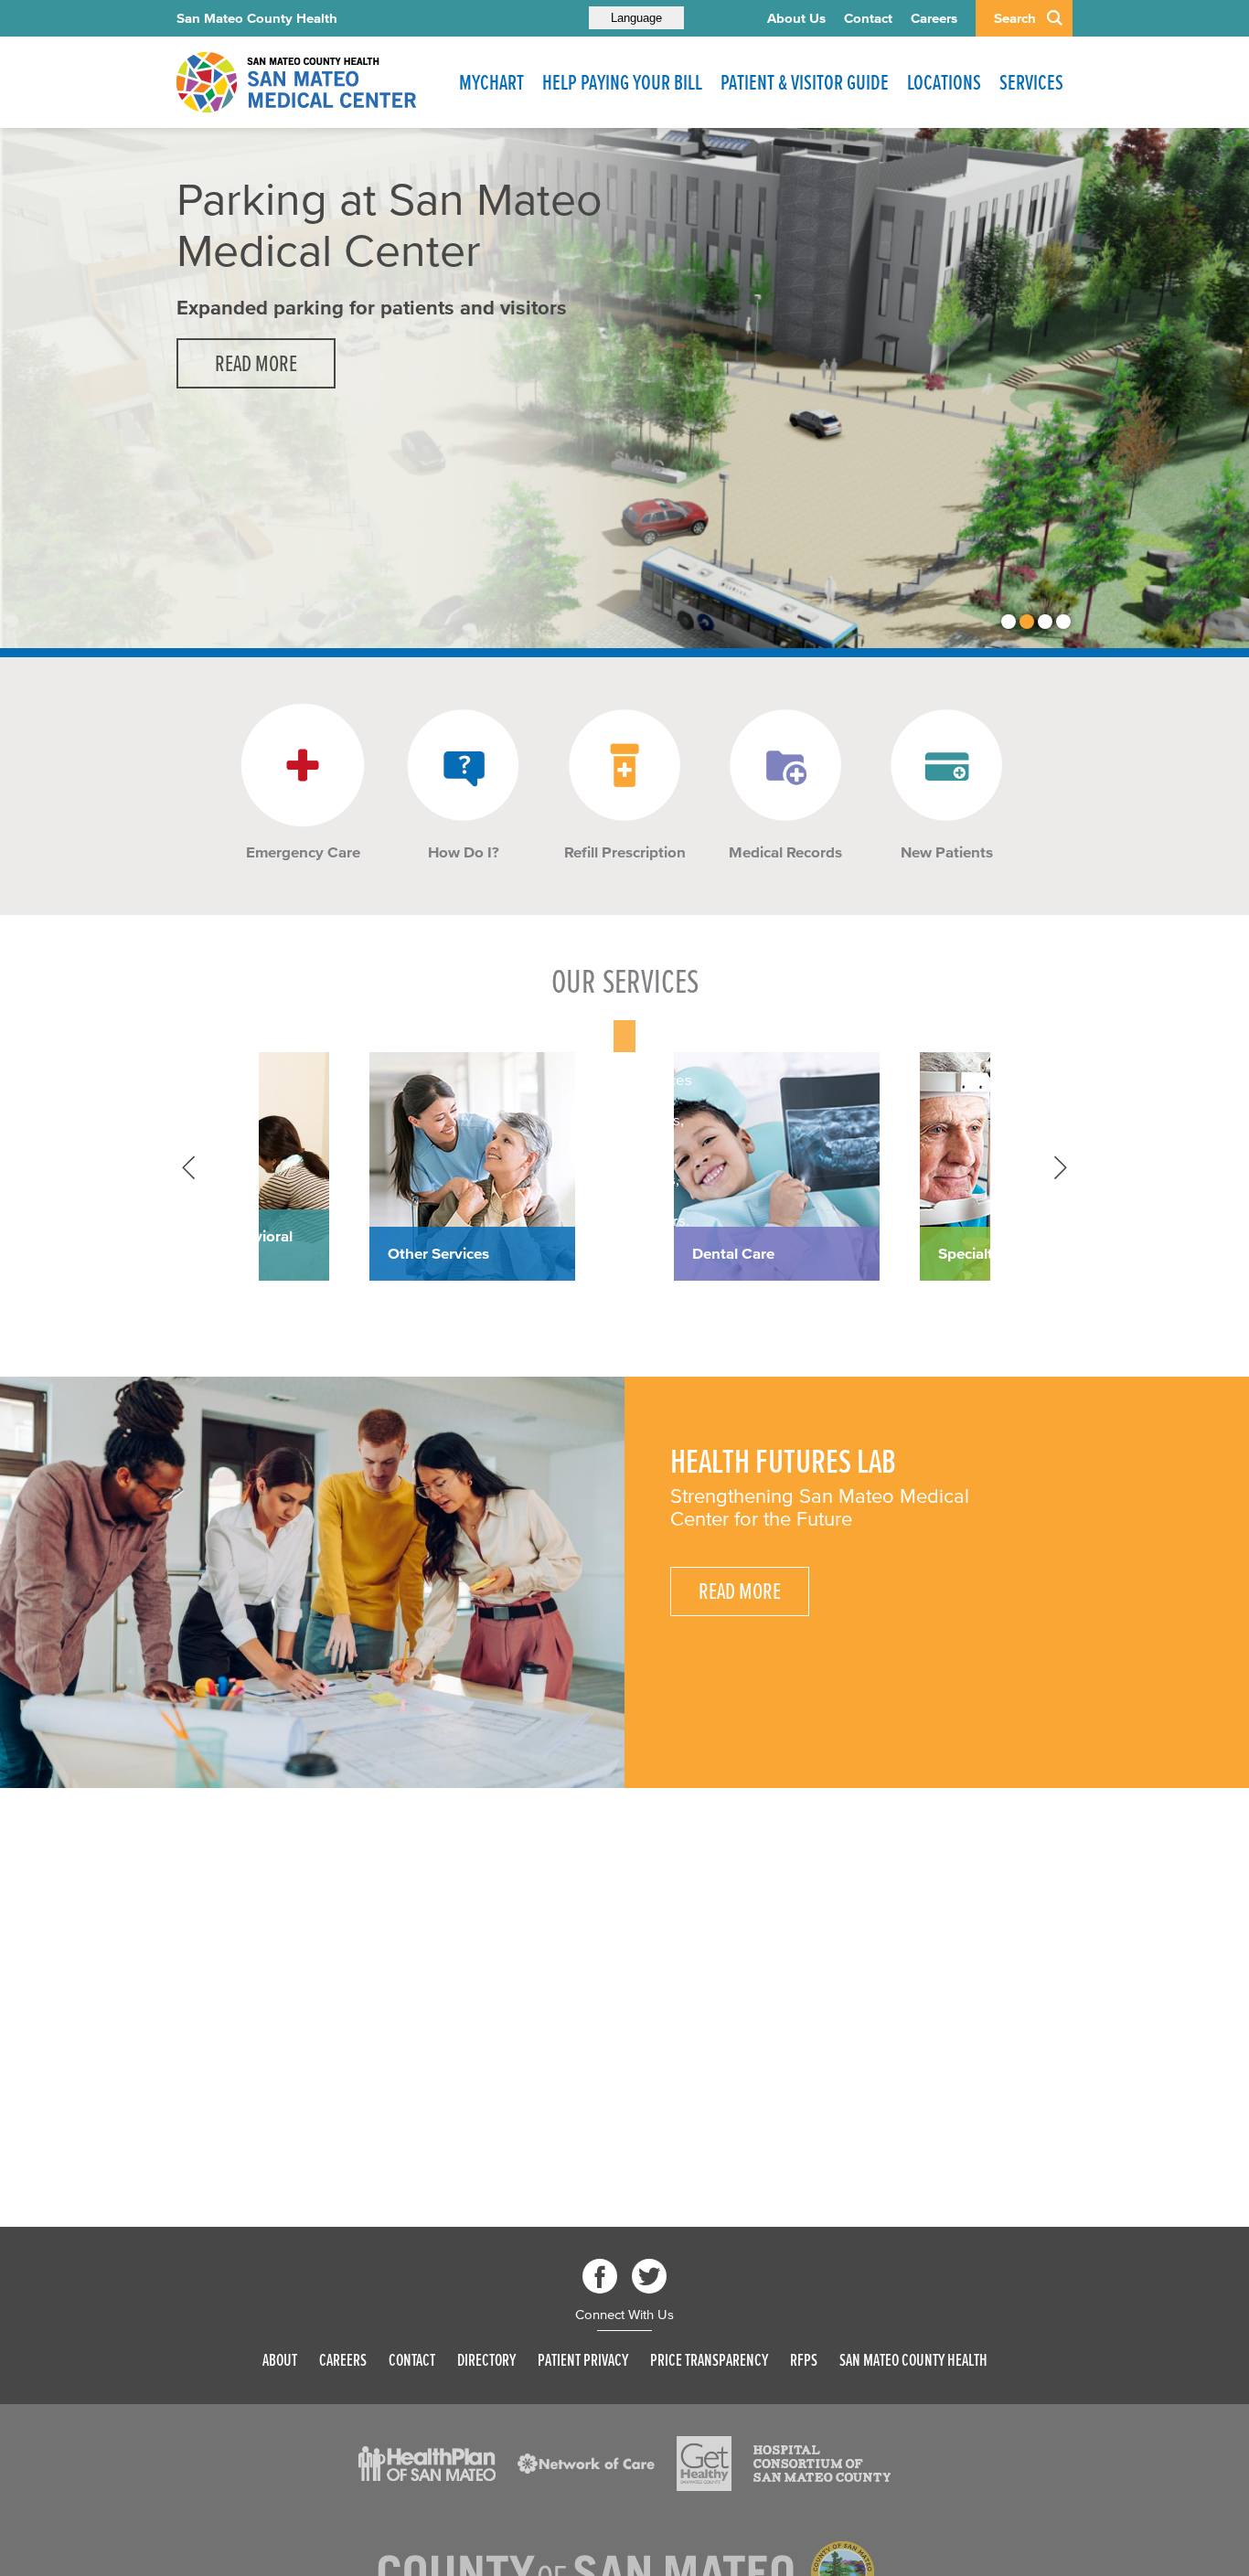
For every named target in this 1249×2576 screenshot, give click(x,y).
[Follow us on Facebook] (600, 2276)
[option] (624, 388)
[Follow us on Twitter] (649, 2276)
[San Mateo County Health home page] (295, 82)
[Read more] (303, 765)
